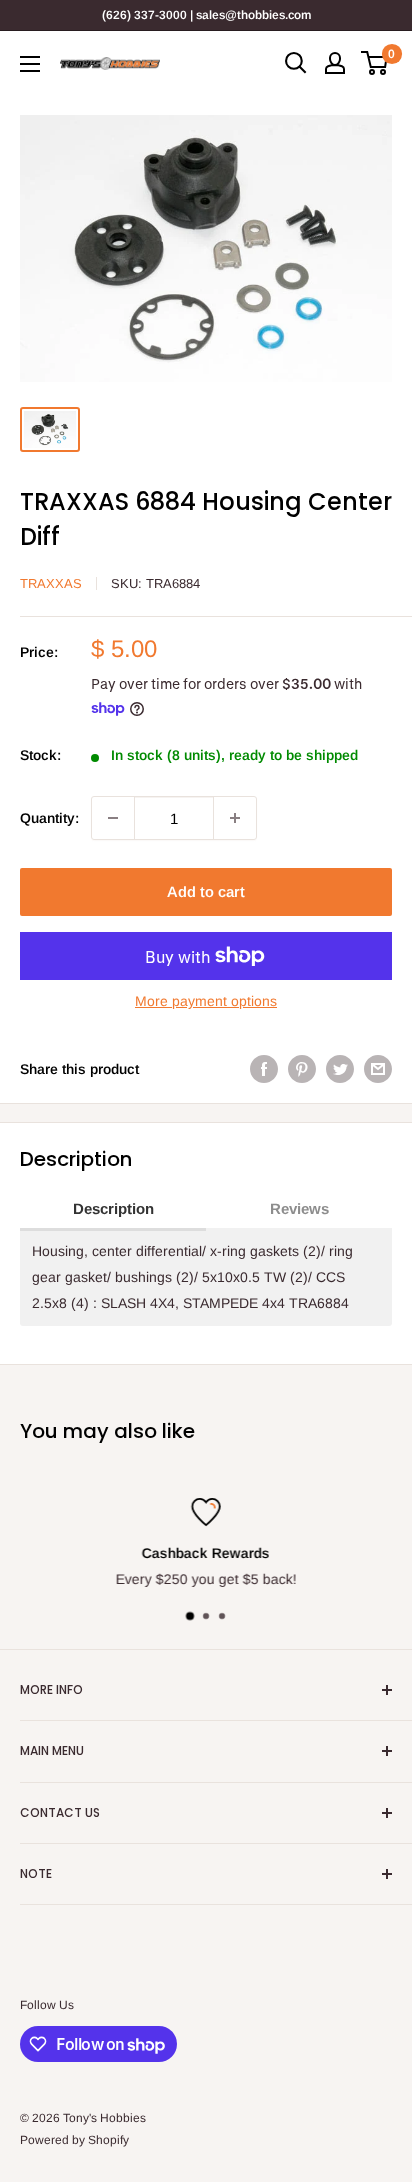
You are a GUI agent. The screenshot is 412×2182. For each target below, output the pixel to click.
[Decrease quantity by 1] (113, 818)
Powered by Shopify (74, 2140)
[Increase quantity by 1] (235, 818)
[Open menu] (30, 64)
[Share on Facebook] (264, 1069)
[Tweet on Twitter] (340, 1069)
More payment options (206, 1001)
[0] (375, 63)
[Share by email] (378, 1069)
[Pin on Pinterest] (302, 1069)
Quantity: (49, 818)
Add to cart (206, 891)
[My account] (335, 63)
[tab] (113, 1210)
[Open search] (296, 63)
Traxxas (51, 583)
